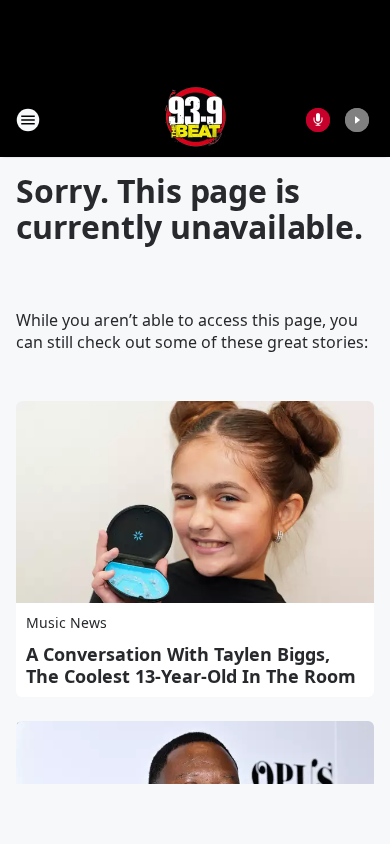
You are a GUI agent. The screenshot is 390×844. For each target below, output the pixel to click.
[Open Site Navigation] (28, 120)
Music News (66, 622)
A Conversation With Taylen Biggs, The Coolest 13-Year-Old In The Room (191, 665)
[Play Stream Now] (357, 120)
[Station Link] (195, 119)
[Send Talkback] (318, 120)
